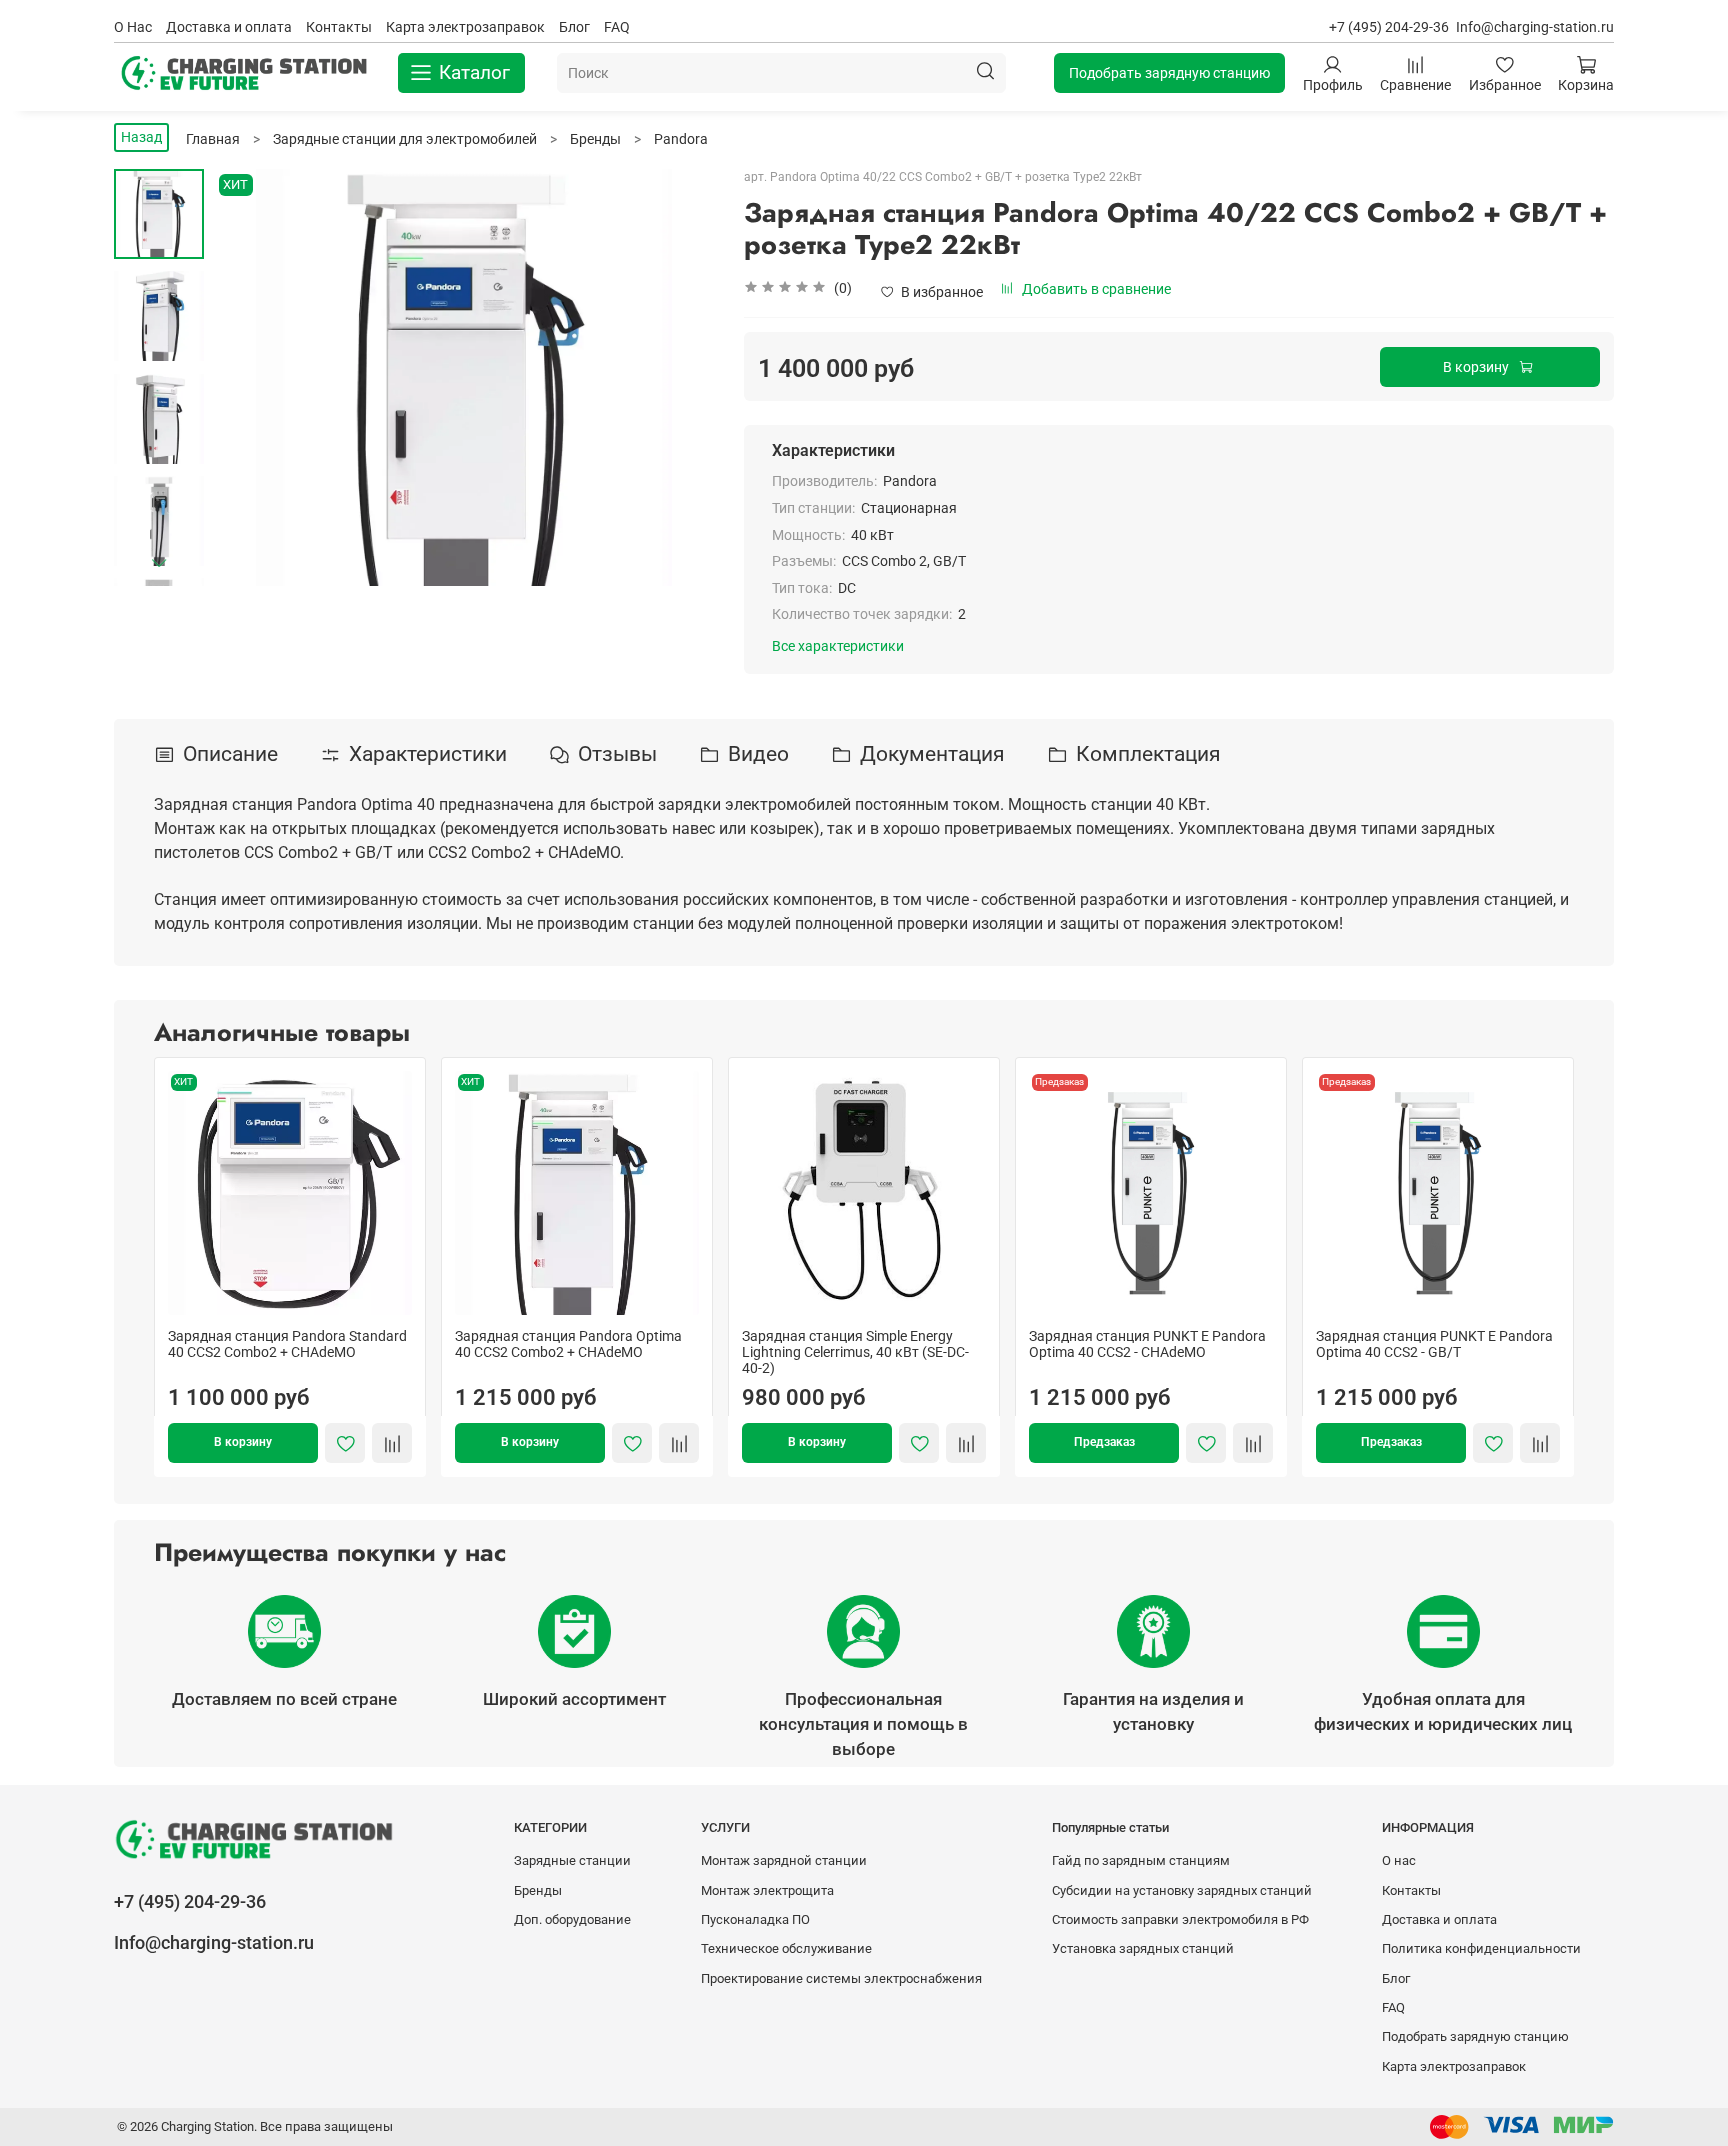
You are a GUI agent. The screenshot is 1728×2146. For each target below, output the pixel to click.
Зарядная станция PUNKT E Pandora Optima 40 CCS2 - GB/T (1434, 1344)
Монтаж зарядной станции (784, 1860)
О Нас (133, 27)
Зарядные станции (572, 1860)
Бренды (538, 1890)
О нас (1399, 1860)
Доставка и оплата (229, 27)
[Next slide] (159, 563)
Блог (574, 27)
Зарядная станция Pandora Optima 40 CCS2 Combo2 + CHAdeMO (568, 1344)
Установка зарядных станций (1143, 1948)
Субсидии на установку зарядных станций (1182, 1890)
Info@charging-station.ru (1535, 27)
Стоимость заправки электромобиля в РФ (1180, 1919)
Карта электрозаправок (465, 27)
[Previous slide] (249, 377)
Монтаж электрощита (767, 1890)
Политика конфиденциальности (1481, 1948)
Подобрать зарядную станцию (1169, 73)
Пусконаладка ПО (755, 1919)
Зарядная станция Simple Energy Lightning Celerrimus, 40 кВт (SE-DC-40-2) (855, 1352)
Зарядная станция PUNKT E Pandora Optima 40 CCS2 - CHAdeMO (1147, 1344)
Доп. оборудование (572, 1919)
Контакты (339, 27)
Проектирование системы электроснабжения (841, 1978)
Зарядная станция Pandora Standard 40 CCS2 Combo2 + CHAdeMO (287, 1344)
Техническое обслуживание (786, 1948)
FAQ (617, 27)
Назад (141, 137)
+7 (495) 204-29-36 (1389, 27)
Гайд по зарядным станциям (1141, 1860)
